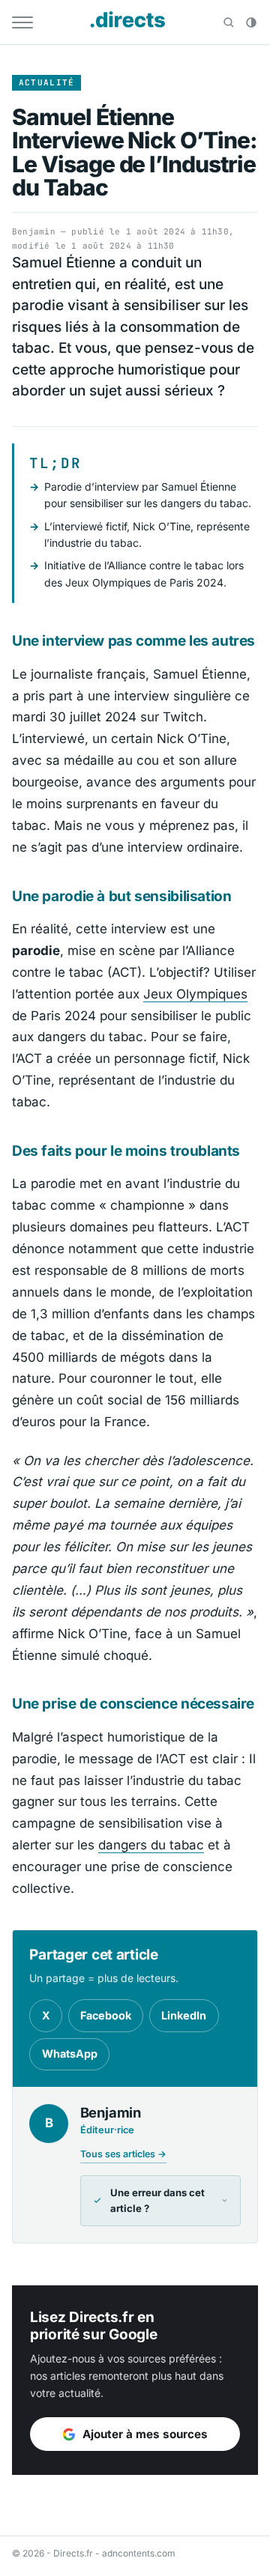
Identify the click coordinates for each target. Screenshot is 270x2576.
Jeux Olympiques (195, 994)
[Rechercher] (229, 22)
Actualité (47, 82)
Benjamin (34, 231)
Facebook (106, 2015)
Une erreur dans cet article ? (157, 2201)
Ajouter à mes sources (145, 2434)
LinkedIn (184, 2015)
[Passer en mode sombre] (251, 22)
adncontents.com (139, 2553)
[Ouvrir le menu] (22, 22)
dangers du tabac (151, 1845)
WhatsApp (70, 2054)
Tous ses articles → (123, 2154)
